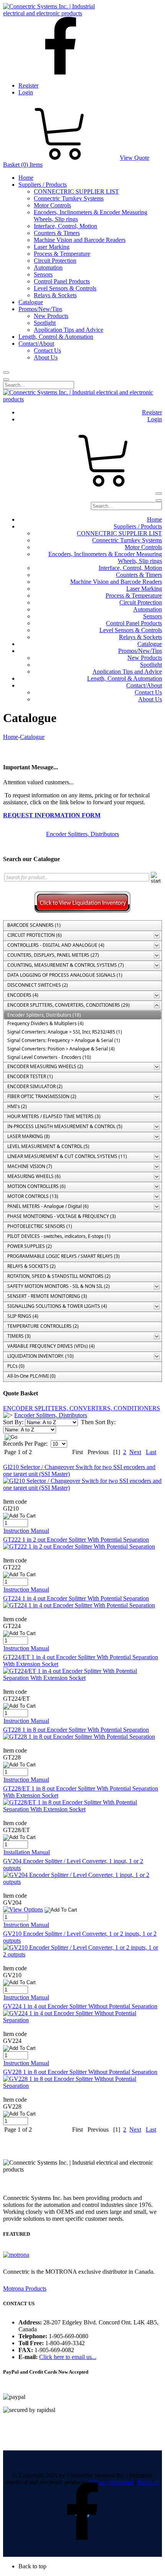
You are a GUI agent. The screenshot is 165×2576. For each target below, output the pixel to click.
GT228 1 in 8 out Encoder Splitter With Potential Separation (76, 1730)
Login (26, 92)
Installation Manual (27, 1852)
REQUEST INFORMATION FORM (52, 815)
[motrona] (16, 2255)
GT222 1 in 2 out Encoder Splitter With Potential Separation (76, 1540)
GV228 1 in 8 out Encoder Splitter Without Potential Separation (80, 2072)
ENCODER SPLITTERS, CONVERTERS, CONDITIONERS (82, 1408)
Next (135, 1452)
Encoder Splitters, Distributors (82, 834)
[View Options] (23, 1909)
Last (151, 1452)
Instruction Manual (26, 1531)
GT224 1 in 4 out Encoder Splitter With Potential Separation (76, 1598)
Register (28, 85)
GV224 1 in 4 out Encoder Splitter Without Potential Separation (80, 2006)
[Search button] (6, 373)
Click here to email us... (68, 2357)
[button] (90, 2566)
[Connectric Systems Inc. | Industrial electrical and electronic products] (56, 13)
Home (11, 737)
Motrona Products (25, 2289)
